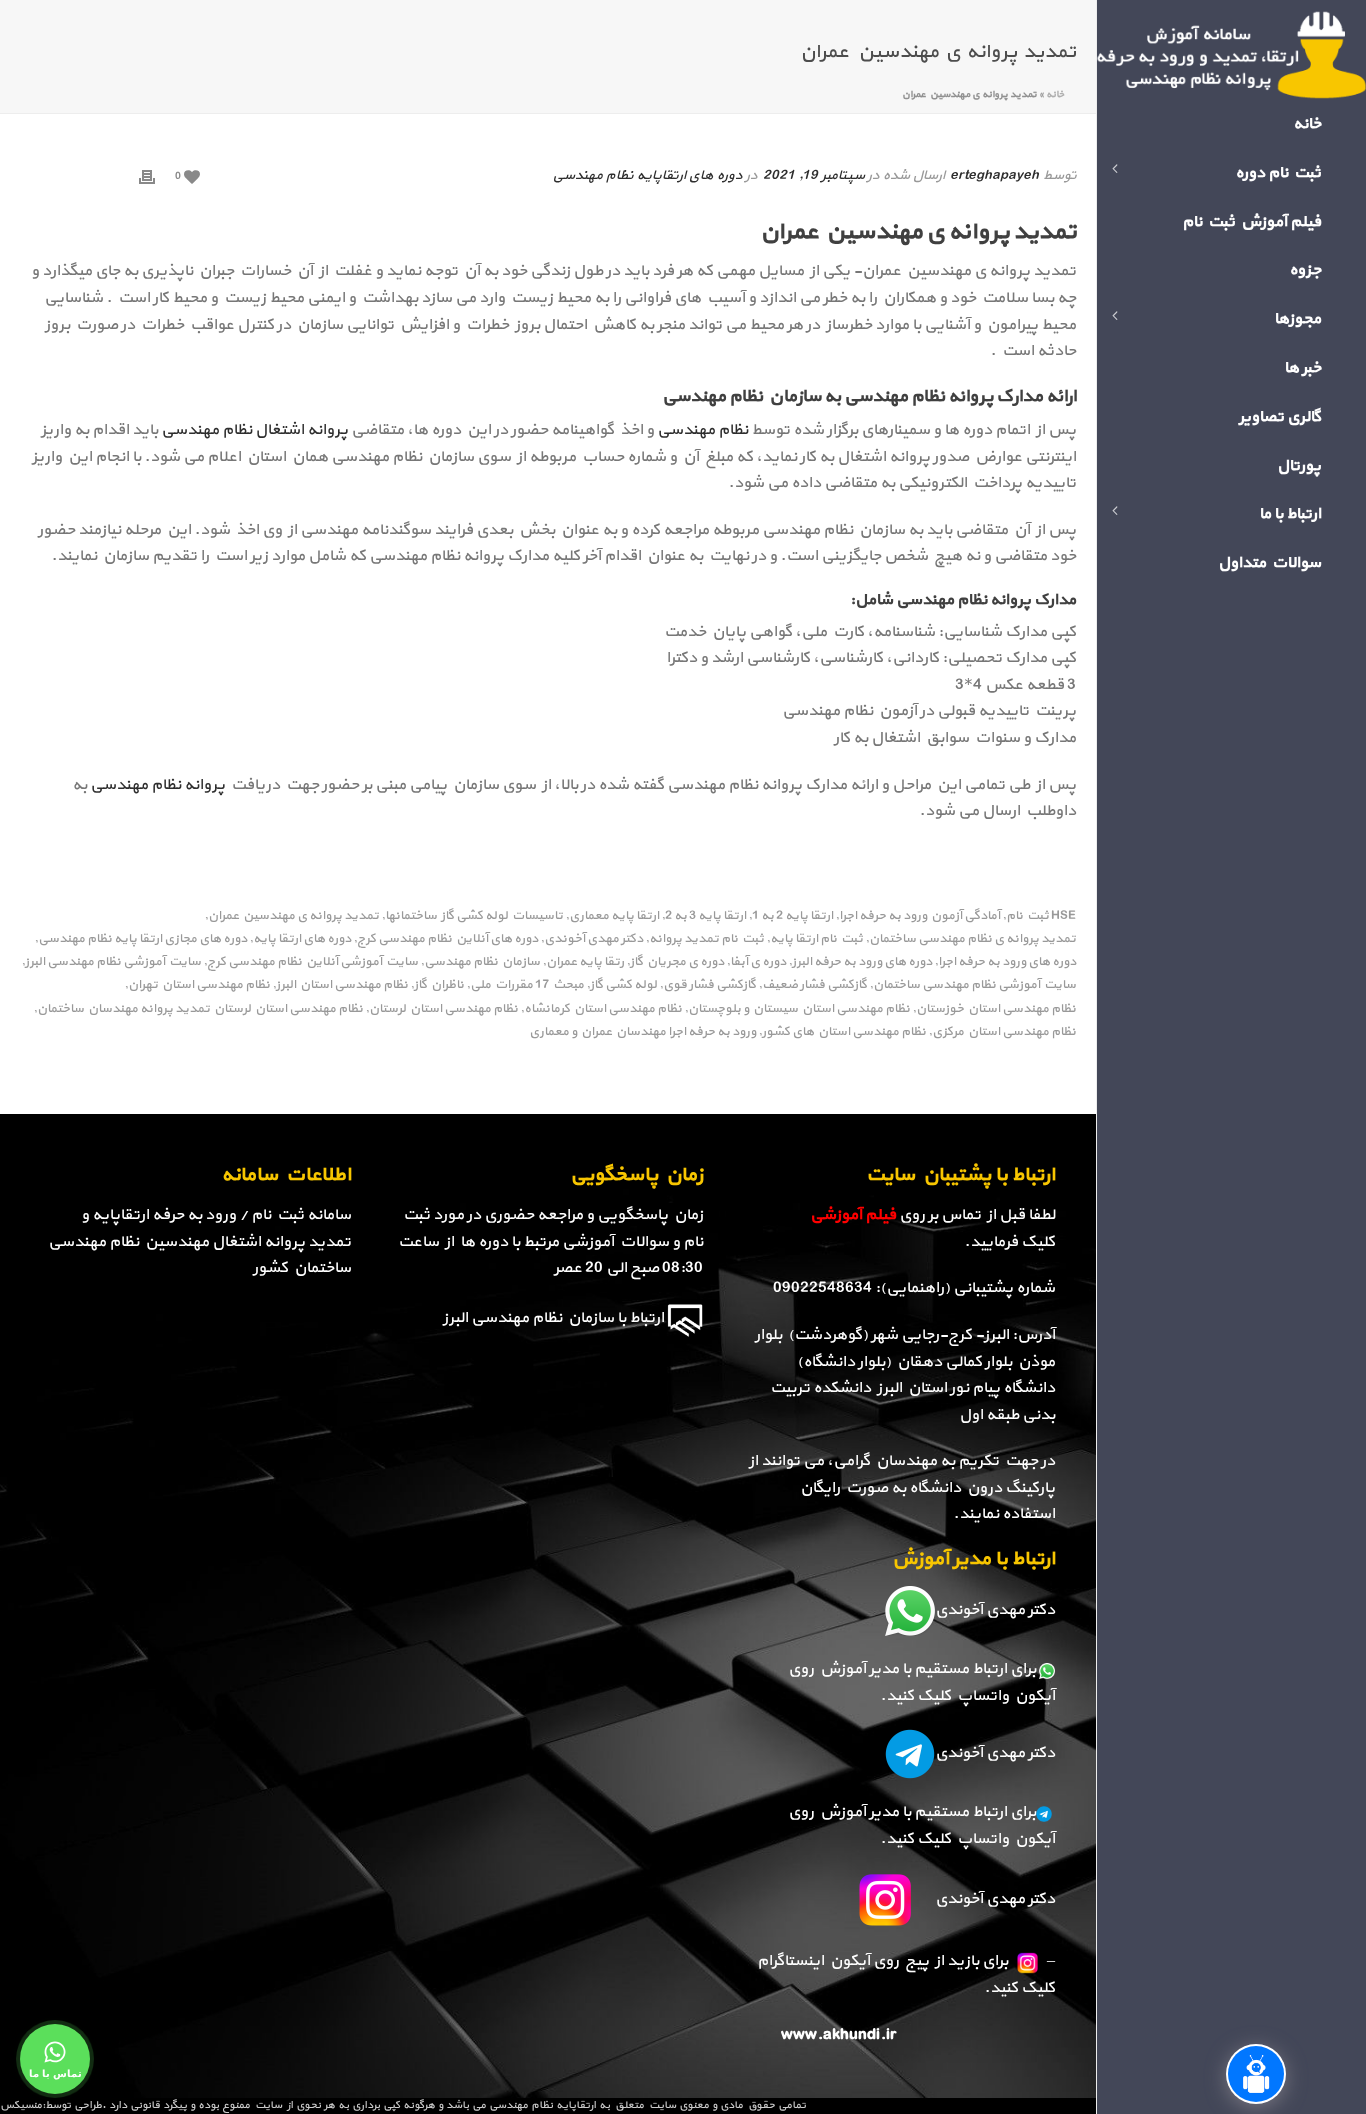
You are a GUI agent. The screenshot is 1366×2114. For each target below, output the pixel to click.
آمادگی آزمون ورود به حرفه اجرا (919, 916)
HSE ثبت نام (1041, 916)
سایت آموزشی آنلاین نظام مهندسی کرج (312, 962)
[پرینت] (147, 175)
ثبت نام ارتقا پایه (816, 939)
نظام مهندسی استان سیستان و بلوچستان (799, 1009)
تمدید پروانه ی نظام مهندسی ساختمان (972, 939)
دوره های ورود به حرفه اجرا (1007, 962)
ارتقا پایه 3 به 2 (705, 916)
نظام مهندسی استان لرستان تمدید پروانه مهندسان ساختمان (200, 1009)
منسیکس (21, 2105)
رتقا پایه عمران (585, 962)
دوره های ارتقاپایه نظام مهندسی (647, 175)
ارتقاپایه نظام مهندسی (542, 2105)
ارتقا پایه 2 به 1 (792, 916)
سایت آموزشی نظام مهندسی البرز (113, 962)
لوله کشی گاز (623, 985)
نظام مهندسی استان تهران (199, 985)
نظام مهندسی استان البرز (342, 985)
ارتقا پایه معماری (614, 916)
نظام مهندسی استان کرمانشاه (603, 1009)
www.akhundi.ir (838, 2035)
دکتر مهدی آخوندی (593, 939)
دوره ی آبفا (758, 962)
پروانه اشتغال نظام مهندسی (256, 430)
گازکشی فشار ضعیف (814, 985)
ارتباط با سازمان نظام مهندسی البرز (553, 1318)
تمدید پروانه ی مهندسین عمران (293, 916)
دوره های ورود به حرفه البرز (862, 962)
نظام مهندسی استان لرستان (443, 1009)
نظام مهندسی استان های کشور (844, 1032)
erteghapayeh (994, 175)
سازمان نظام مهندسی (482, 962)
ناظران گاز (439, 985)
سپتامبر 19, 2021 (813, 175)
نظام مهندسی (702, 430)
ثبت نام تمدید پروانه (706, 939)
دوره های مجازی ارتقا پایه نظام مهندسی (142, 939)
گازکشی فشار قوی (709, 985)
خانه (1055, 94)
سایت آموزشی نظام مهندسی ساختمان (974, 985)
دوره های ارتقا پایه (302, 939)
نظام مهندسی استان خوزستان (996, 1009)
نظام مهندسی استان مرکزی (1004, 1032)
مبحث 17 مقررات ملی (527, 985)
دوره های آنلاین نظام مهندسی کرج (447, 939)
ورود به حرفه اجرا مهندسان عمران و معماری (642, 1032)
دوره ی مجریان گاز (677, 962)
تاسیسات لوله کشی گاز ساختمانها (474, 916)
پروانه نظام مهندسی (157, 785)
